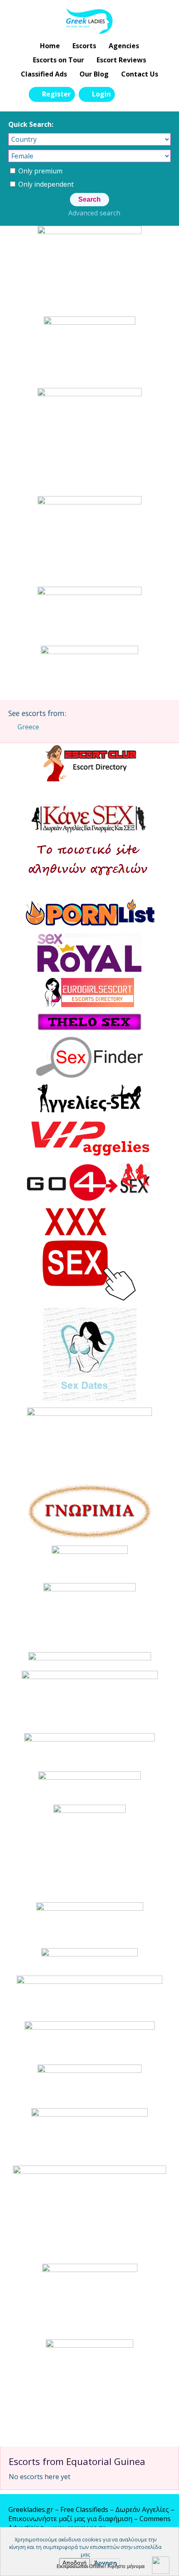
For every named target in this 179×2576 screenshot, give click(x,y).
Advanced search (94, 213)
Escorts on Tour (58, 60)
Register (56, 94)
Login (101, 94)
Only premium (40, 171)
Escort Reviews (121, 60)
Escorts (84, 46)
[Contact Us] (145, 94)
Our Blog (94, 74)
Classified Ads (44, 74)
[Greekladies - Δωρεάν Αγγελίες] (90, 21)
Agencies (124, 46)
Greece (28, 727)
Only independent (45, 184)
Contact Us (140, 74)
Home (50, 46)
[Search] (126, 94)
